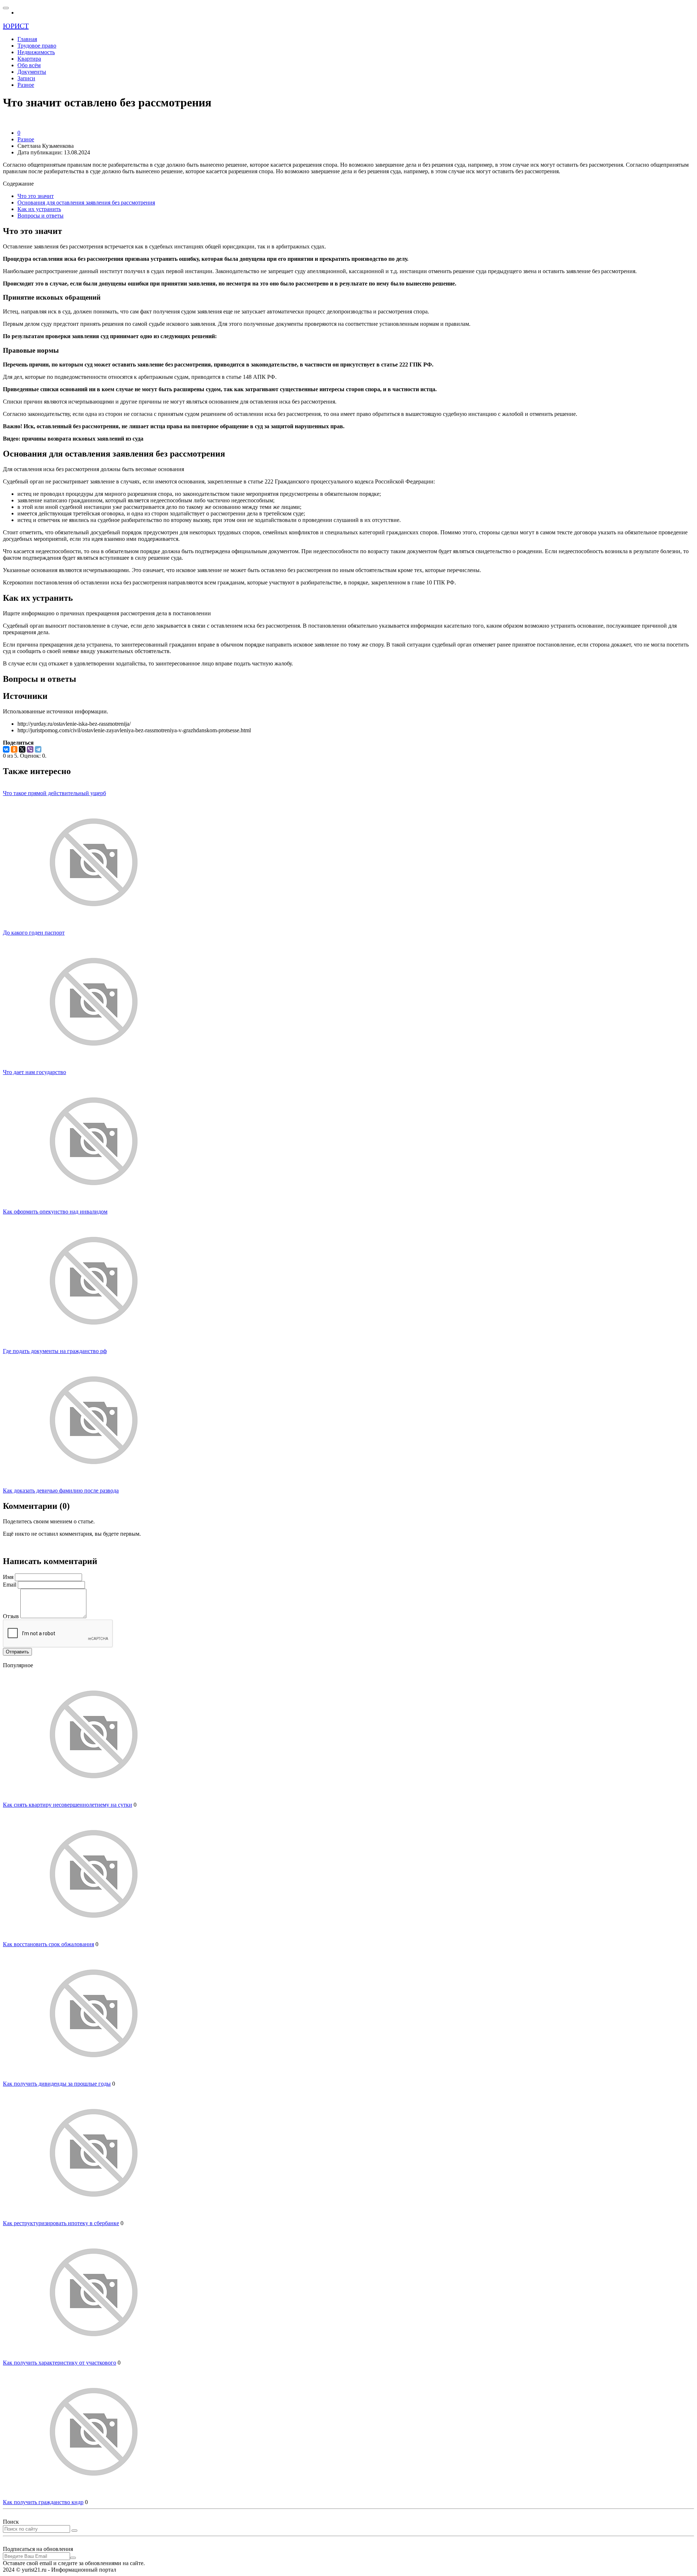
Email (10, 1585)
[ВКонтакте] (6, 749)
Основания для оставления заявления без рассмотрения (86, 202)
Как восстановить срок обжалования (48, 1944)
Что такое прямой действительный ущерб (54, 793)
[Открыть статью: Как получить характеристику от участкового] (94, 2356)
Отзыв (11, 1616)
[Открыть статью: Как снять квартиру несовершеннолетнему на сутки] (94, 1798)
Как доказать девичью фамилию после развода (61, 1490)
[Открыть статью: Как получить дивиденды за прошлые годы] (94, 2077)
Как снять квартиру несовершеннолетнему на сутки (68, 1805)
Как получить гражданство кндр (43, 2502)
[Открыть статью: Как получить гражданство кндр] (94, 2496)
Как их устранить (39, 209)
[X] (22, 749)
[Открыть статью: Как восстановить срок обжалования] (94, 1938)
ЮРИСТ (16, 26)
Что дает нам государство (34, 1072)
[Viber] (30, 749)
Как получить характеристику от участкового (60, 2363)
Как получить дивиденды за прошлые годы (57, 2084)
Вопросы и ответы (40, 216)
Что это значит (36, 196)
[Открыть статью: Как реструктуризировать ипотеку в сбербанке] (94, 2217)
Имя (8, 1577)
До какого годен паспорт (34, 933)
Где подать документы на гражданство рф (55, 1351)
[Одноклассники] (14, 749)
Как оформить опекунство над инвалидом (55, 1212)
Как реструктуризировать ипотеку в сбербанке (61, 2223)
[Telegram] (38, 749)
